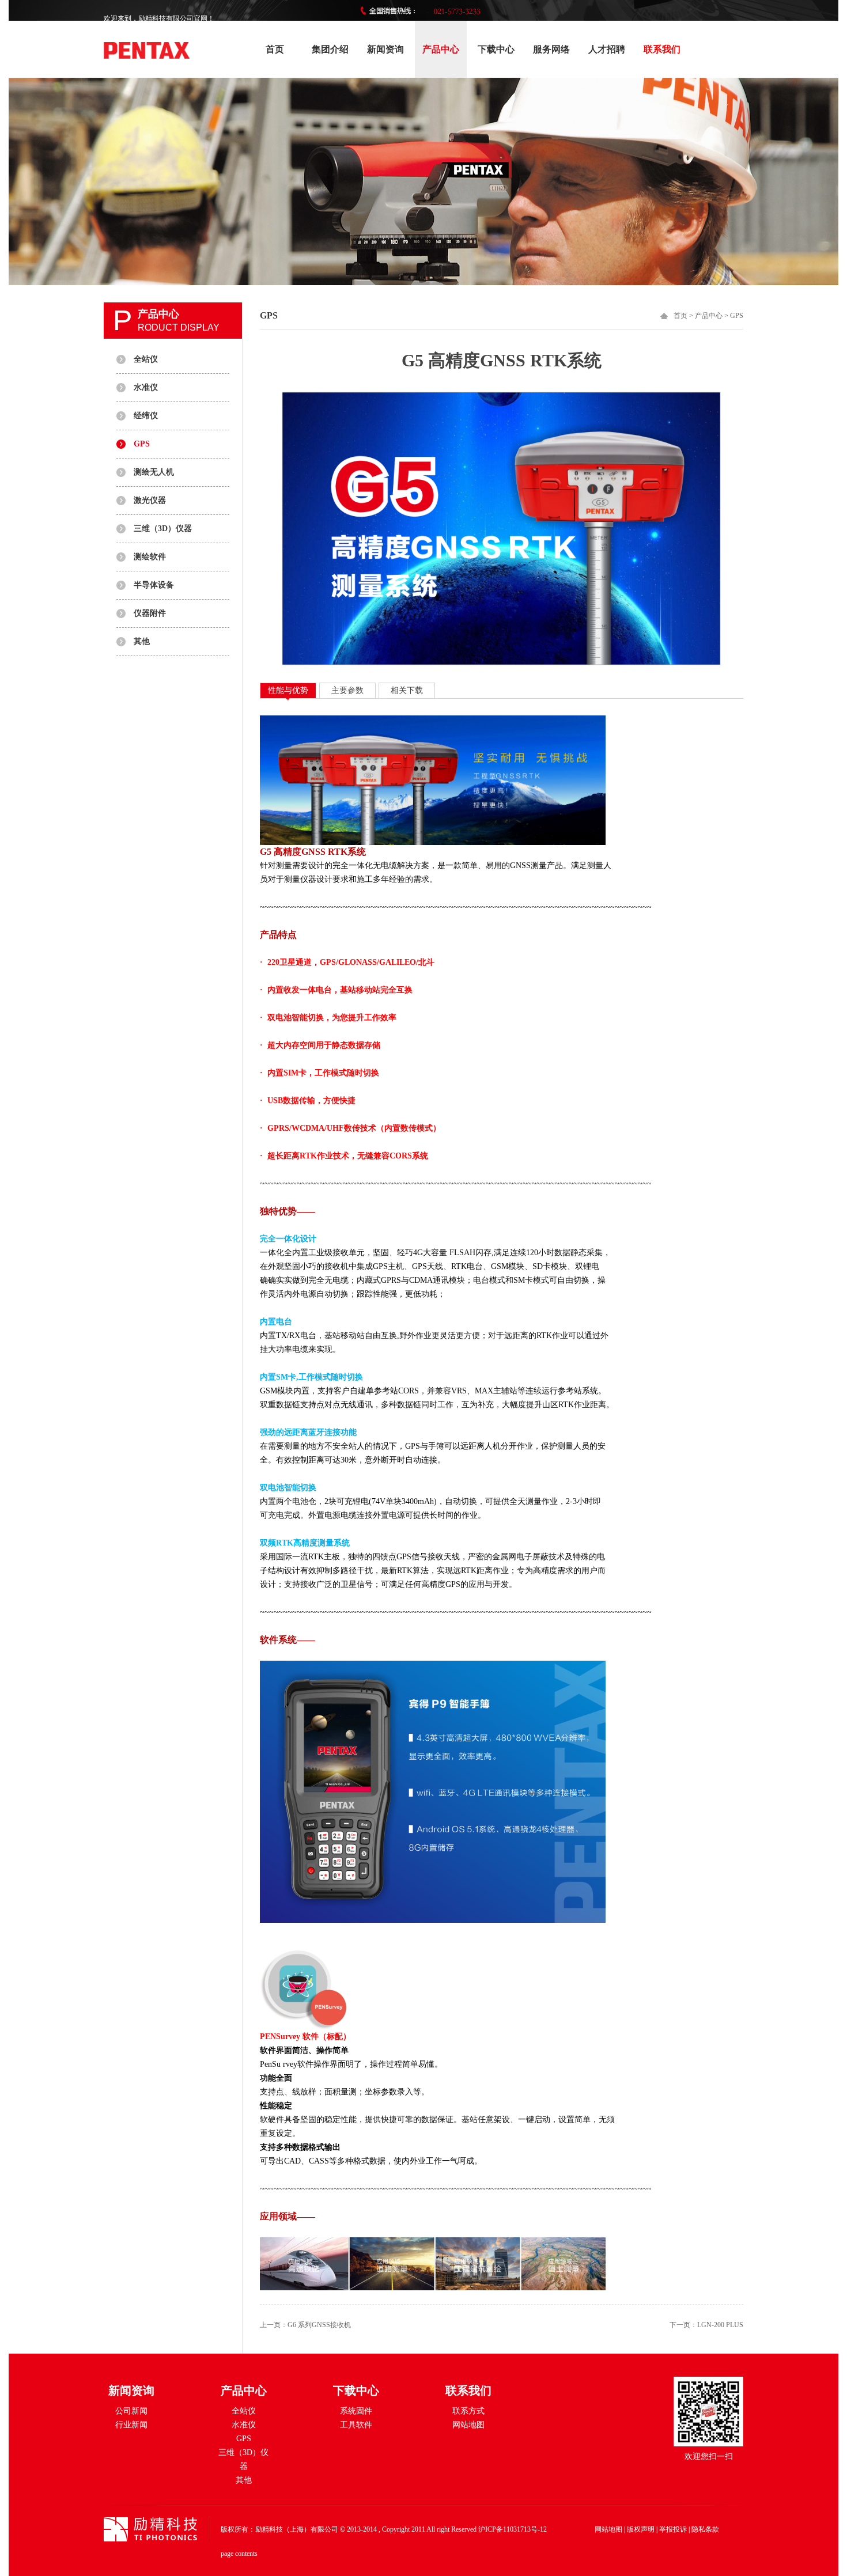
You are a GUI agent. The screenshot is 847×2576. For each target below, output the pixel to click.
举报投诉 (673, 2529)
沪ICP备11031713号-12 (513, 2529)
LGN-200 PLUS (720, 2325)
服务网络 (551, 49)
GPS (142, 444)
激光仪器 (150, 500)
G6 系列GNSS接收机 (319, 2325)
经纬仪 (146, 416)
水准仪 (146, 387)
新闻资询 (385, 49)
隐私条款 (705, 2529)
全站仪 (146, 359)
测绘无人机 (154, 472)
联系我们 (662, 49)
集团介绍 (330, 49)
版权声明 (641, 2529)
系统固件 (356, 2411)
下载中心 (496, 49)
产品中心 (441, 49)
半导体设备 (154, 585)
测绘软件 (150, 557)
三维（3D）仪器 (163, 529)
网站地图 (468, 2425)
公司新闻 (131, 2411)
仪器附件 (150, 613)
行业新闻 (131, 2425)
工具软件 (356, 2425)
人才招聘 (607, 49)
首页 (275, 49)
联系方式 (468, 2411)
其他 (142, 641)
